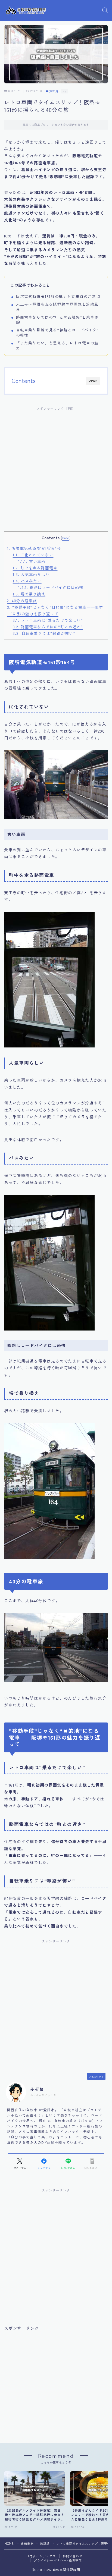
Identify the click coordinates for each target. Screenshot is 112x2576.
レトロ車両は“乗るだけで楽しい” (48, 620)
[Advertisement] (56, 472)
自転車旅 (27, 2543)
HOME (9, 2543)
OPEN (93, 381)
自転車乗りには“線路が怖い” (44, 633)
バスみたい (27, 581)
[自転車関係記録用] (26, 10)
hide (66, 538)
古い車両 (32, 561)
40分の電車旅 (22, 601)
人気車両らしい (31, 574)
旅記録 (54, 91)
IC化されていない (33, 555)
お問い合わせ (73, 2556)
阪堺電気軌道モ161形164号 (34, 548)
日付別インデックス (41, 2556)
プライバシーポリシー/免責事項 (58, 2560)
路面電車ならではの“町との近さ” (48, 627)
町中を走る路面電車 (35, 568)
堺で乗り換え (29, 594)
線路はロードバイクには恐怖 (51, 587)
